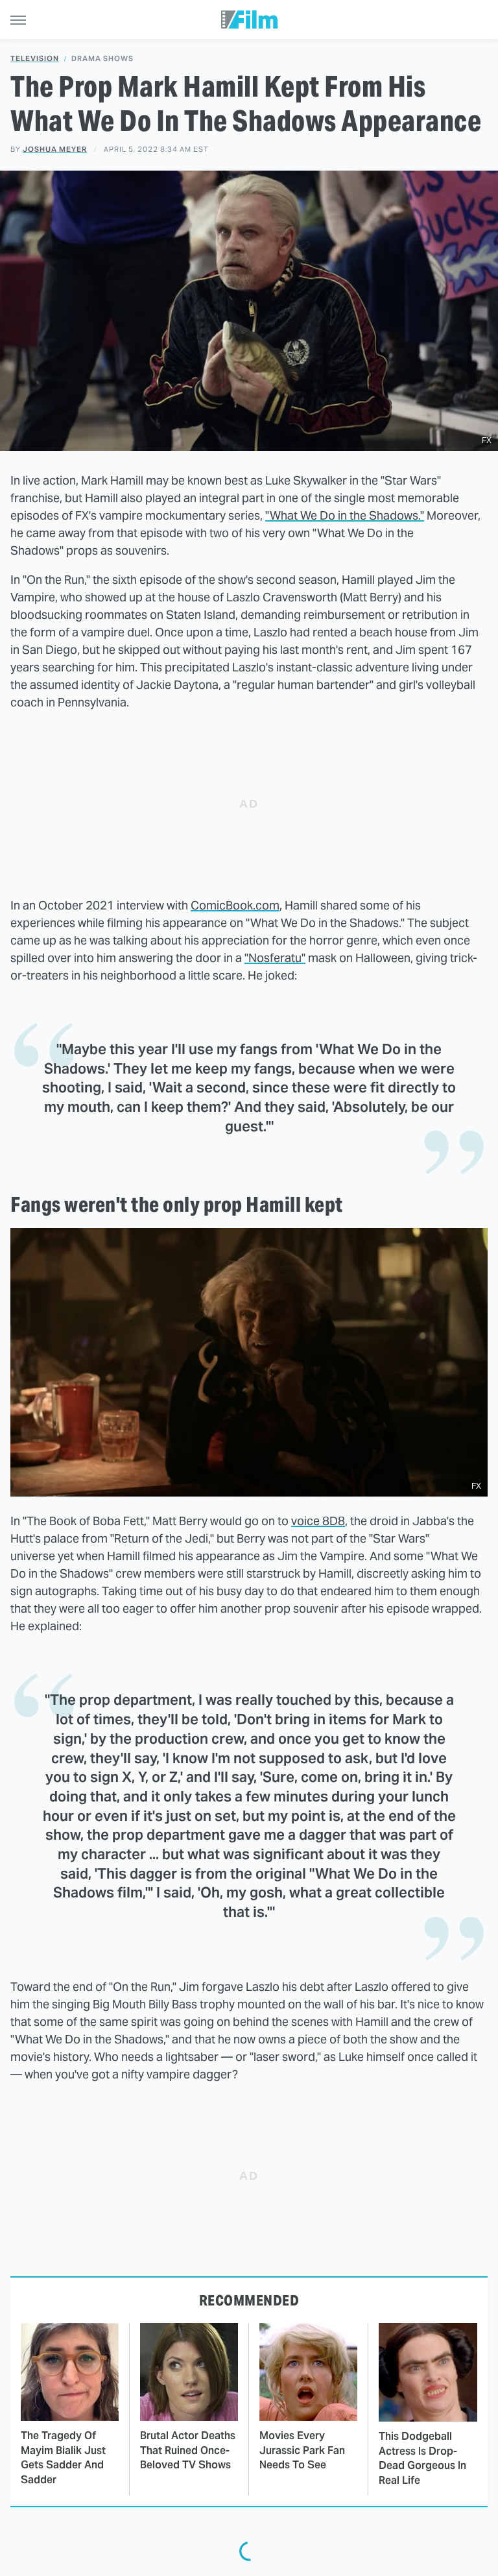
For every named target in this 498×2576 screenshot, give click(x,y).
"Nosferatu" (275, 958)
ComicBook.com (235, 905)
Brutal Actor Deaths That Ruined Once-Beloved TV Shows (188, 2450)
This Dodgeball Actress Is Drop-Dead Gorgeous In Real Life (422, 2458)
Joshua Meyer (55, 149)
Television (35, 59)
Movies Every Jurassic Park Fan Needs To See (302, 2450)
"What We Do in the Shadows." (345, 515)
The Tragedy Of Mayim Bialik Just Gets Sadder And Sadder (63, 2457)
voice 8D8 (318, 1521)
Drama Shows (102, 59)
